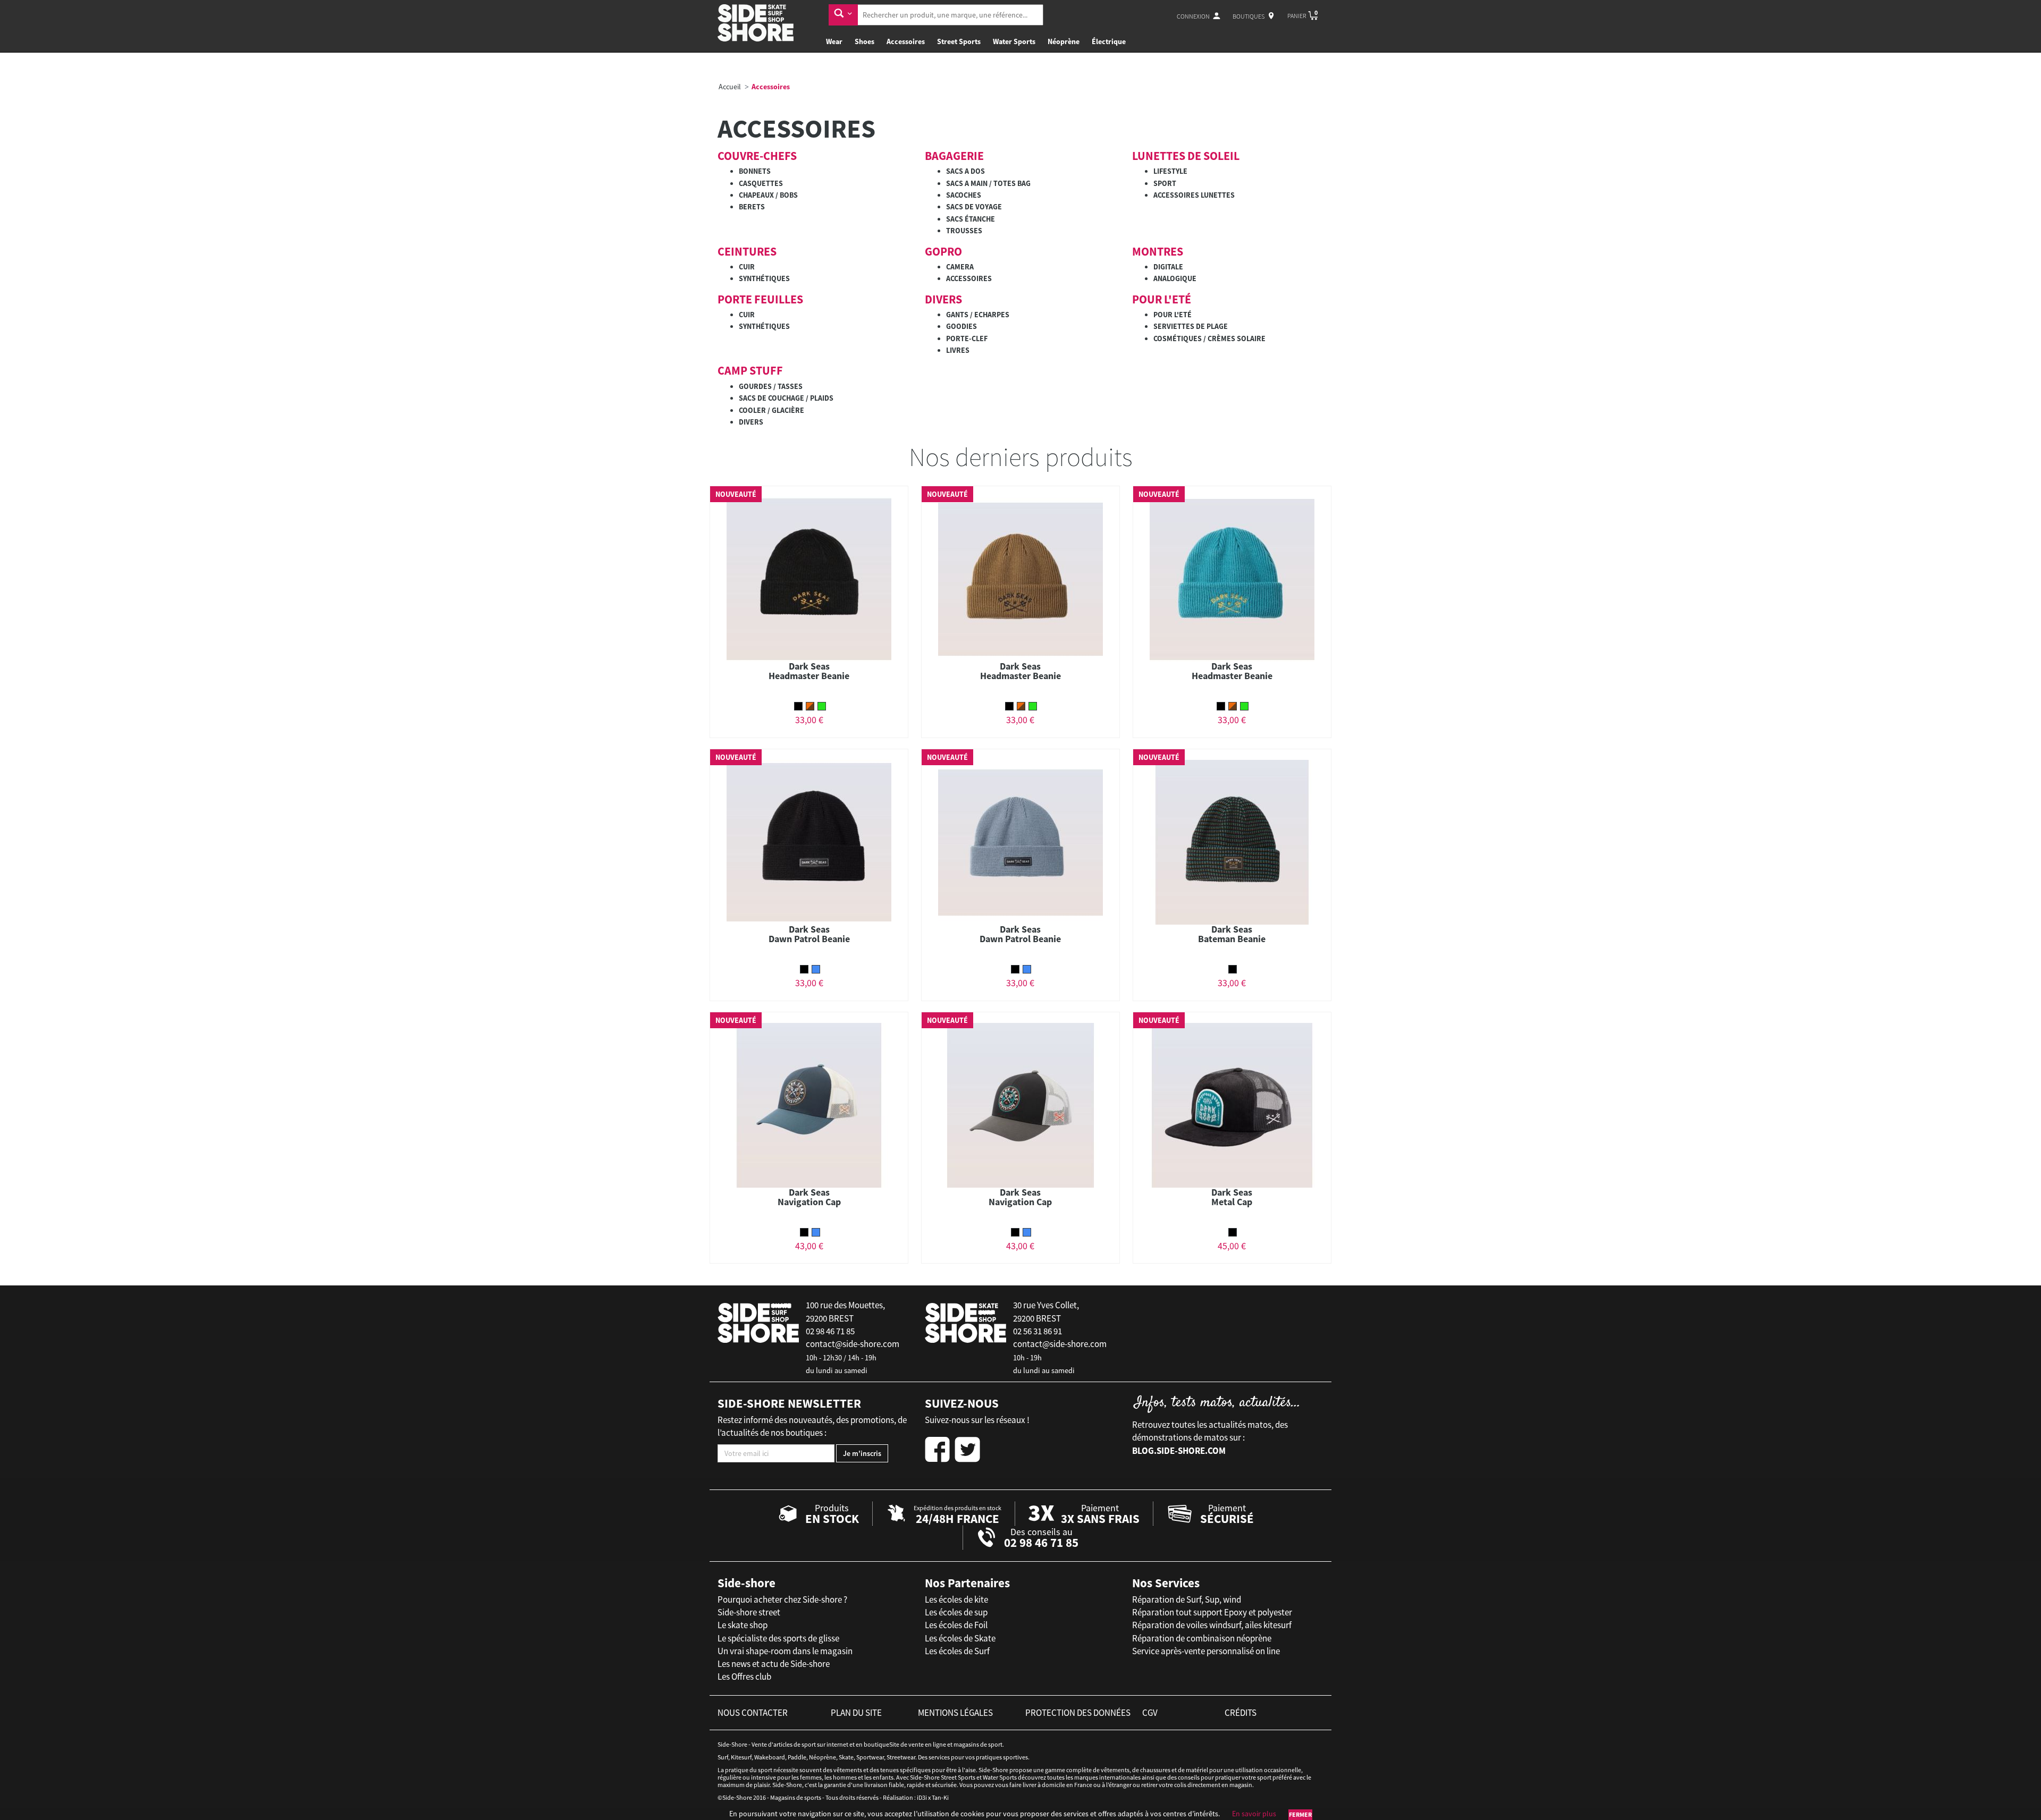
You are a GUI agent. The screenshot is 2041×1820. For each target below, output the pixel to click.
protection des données (1078, 1713)
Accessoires (906, 41)
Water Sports (1014, 41)
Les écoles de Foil (956, 1625)
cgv (1150, 1713)
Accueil (730, 87)
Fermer (1300, 1814)
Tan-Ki (940, 1797)
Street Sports (959, 41)
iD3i (922, 1797)
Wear (834, 41)
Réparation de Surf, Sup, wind (1187, 1599)
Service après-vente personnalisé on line (1206, 1651)
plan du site (856, 1713)
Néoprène (1064, 41)
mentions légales (955, 1713)
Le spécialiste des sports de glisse (778, 1638)
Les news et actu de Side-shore (774, 1664)
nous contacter (753, 1713)
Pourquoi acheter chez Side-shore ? (782, 1599)
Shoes (865, 41)
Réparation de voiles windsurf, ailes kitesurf (1212, 1625)
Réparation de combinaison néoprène (1202, 1638)
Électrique (1109, 41)
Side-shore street (749, 1612)
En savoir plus (1254, 1814)
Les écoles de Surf (957, 1651)
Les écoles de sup (956, 1612)
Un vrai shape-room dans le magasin (785, 1651)
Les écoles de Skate (960, 1638)
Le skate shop (743, 1625)
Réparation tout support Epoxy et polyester (1212, 1612)
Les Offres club (744, 1677)
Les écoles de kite (956, 1599)
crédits (1241, 1713)
